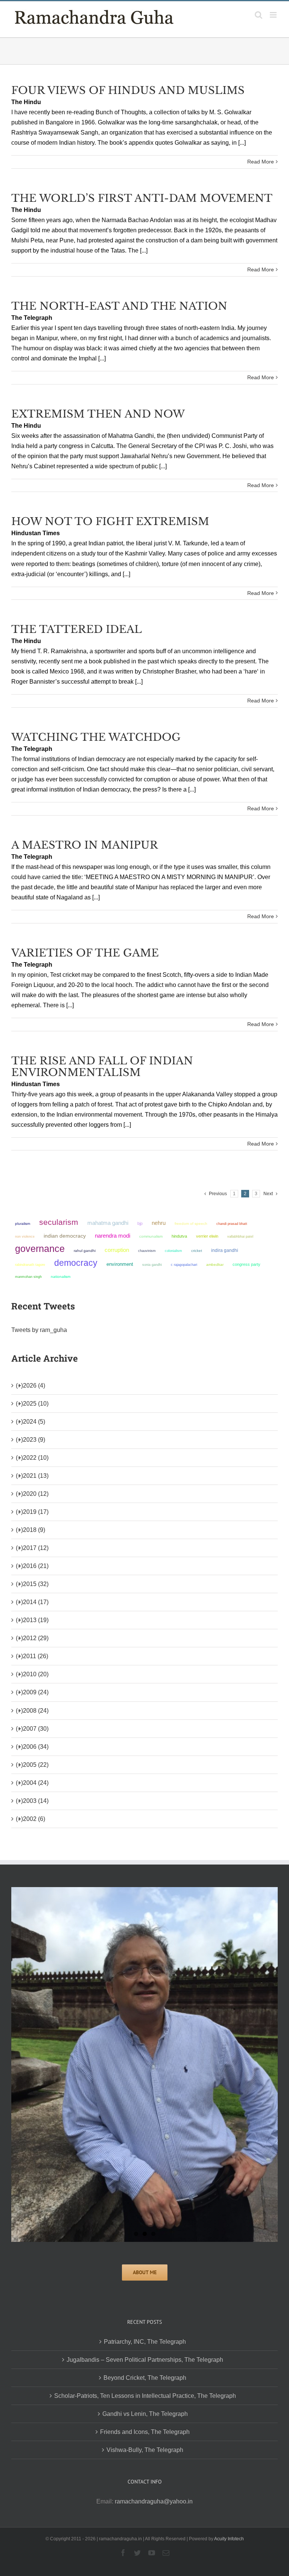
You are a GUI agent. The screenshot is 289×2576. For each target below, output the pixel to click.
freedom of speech (191, 1224)
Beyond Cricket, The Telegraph (145, 2378)
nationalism (61, 1277)
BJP (140, 1223)
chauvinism (147, 1251)
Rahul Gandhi (85, 1251)
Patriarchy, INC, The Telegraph (145, 2342)
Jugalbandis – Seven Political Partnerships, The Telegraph (145, 2360)
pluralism (23, 1224)
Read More (261, 162)
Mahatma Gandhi (108, 1223)
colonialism (173, 1251)
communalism (151, 1236)
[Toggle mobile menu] (274, 15)
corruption (117, 1250)
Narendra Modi (113, 1236)
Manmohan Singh (28, 1277)
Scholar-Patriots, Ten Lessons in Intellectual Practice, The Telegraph (145, 2396)
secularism (59, 1222)
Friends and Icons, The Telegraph (145, 2432)
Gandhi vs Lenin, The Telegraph (145, 2414)
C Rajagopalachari (184, 1265)
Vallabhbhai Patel (240, 1237)
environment (120, 1264)
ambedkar (215, 1265)
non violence (25, 1236)
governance (40, 1249)
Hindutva (179, 1236)
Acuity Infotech (229, 2539)
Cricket (197, 1251)
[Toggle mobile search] (259, 15)
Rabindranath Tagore (30, 1265)
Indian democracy (65, 1236)
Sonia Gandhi (152, 1265)
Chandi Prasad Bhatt (232, 1224)
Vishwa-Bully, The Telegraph (145, 2450)
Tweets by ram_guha (39, 1330)
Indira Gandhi (225, 1250)
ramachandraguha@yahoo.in (154, 2501)
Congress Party (246, 1264)
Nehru (159, 1223)
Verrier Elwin (207, 1236)
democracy (76, 1263)
